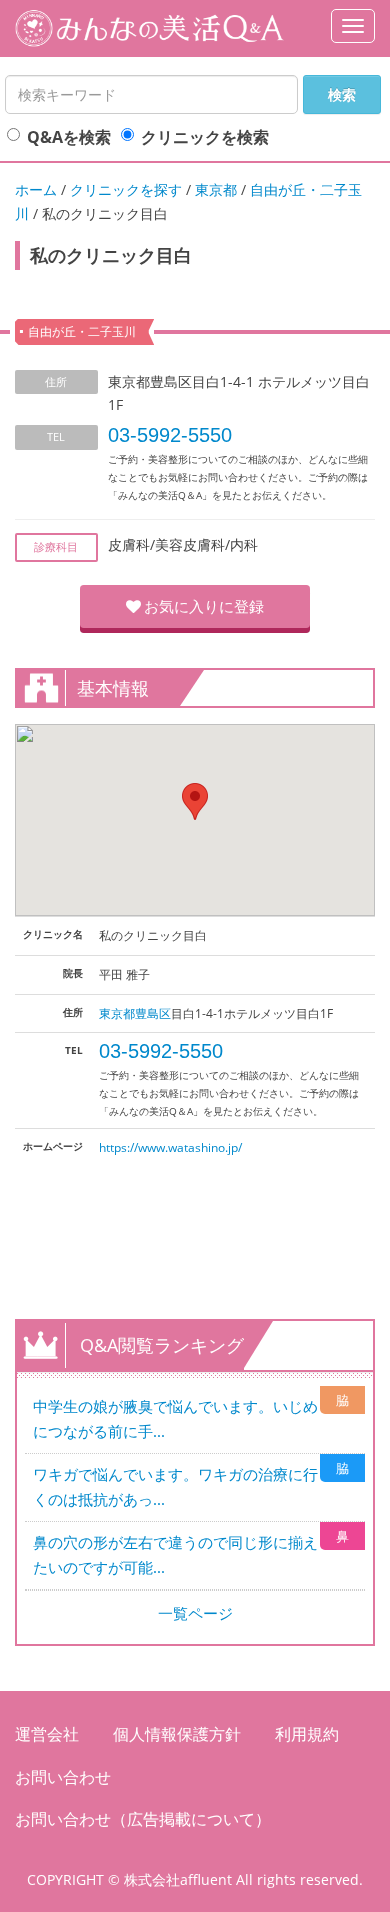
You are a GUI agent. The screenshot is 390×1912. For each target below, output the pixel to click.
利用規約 (307, 1734)
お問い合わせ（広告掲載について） (143, 1819)
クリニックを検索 (205, 137)
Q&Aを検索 (69, 137)
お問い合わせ (63, 1777)
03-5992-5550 (170, 435)
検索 (342, 94)
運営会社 (47, 1734)
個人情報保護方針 (177, 1734)
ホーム (36, 189)
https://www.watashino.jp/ (170, 1147)
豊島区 (153, 1013)
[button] (195, 801)
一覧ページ (195, 1613)
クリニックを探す (126, 189)
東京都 (216, 189)
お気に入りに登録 (204, 606)
